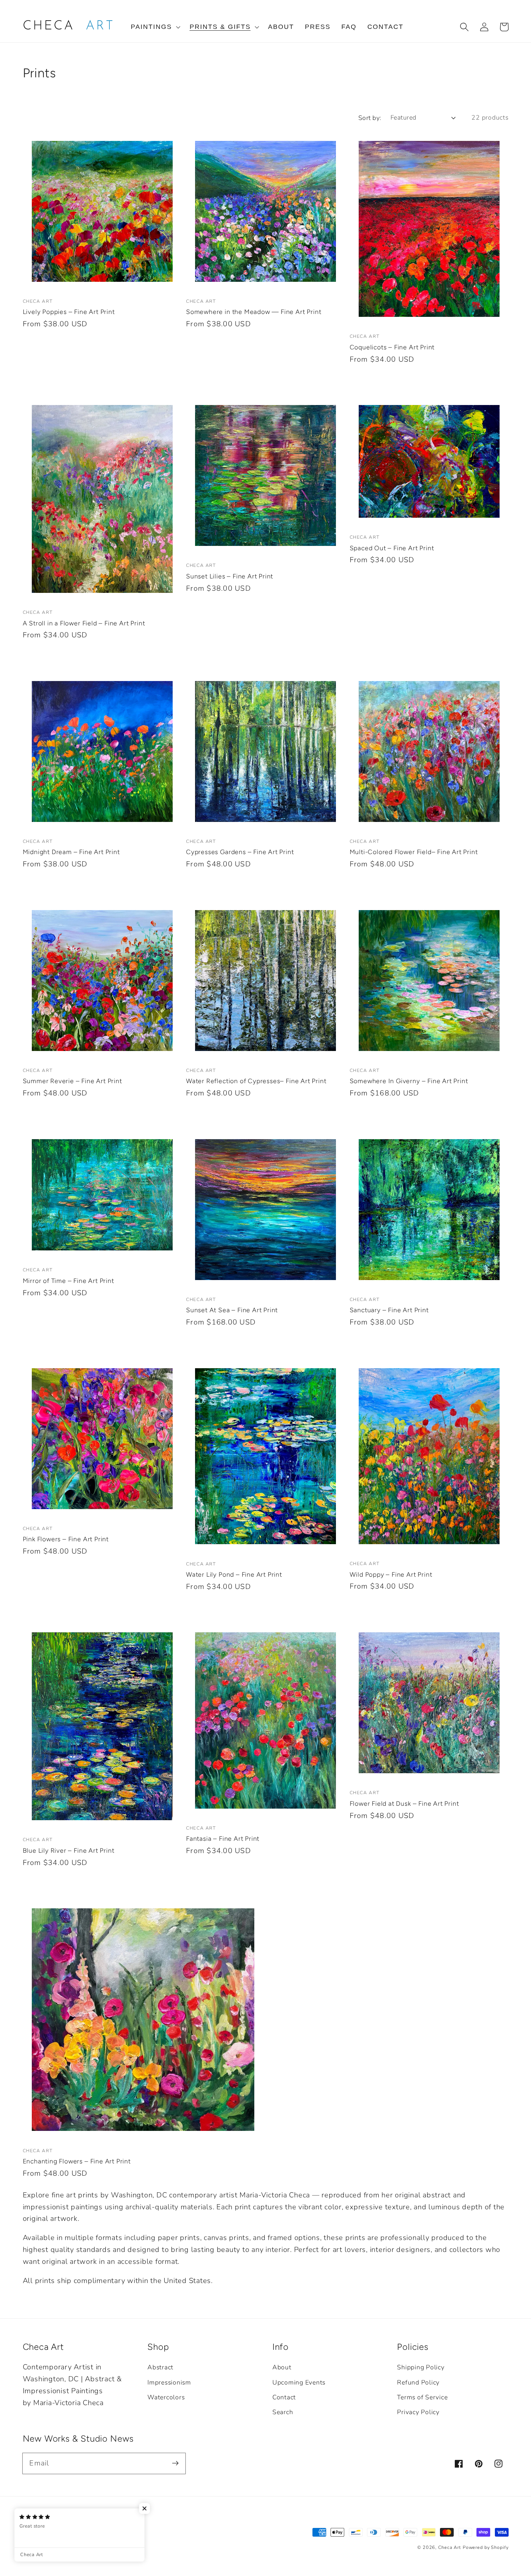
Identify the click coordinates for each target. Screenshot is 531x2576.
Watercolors (166, 2397)
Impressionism (169, 2382)
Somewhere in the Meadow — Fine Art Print (254, 312)
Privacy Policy (418, 2412)
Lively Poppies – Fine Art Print (69, 312)
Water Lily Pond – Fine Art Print (234, 1574)
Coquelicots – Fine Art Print (392, 347)
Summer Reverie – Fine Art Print (72, 1081)
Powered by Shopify (486, 2547)
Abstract (160, 2367)
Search (283, 2412)
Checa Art (450, 2547)
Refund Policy (418, 2382)
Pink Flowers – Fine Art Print (66, 1539)
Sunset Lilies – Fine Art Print (230, 576)
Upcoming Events (299, 2382)
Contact (284, 2397)
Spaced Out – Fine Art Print (392, 548)
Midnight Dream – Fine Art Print (71, 852)
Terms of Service (422, 2397)
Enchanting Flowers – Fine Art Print (77, 2161)
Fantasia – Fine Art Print (223, 1838)
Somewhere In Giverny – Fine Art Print (409, 1081)
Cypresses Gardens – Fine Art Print (240, 852)
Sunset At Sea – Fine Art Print (232, 1310)
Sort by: (370, 118)
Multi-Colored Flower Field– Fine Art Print (414, 852)
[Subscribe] (175, 2463)
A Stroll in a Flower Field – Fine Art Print (84, 623)
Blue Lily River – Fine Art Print (69, 1850)
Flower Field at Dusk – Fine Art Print (404, 1803)
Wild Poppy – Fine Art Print (391, 1574)
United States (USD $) (60, 2543)
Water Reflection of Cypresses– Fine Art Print (256, 1081)
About (282, 2367)
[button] (155, 27)
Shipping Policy (421, 2367)
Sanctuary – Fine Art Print (389, 1310)
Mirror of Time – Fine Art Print (68, 1281)
